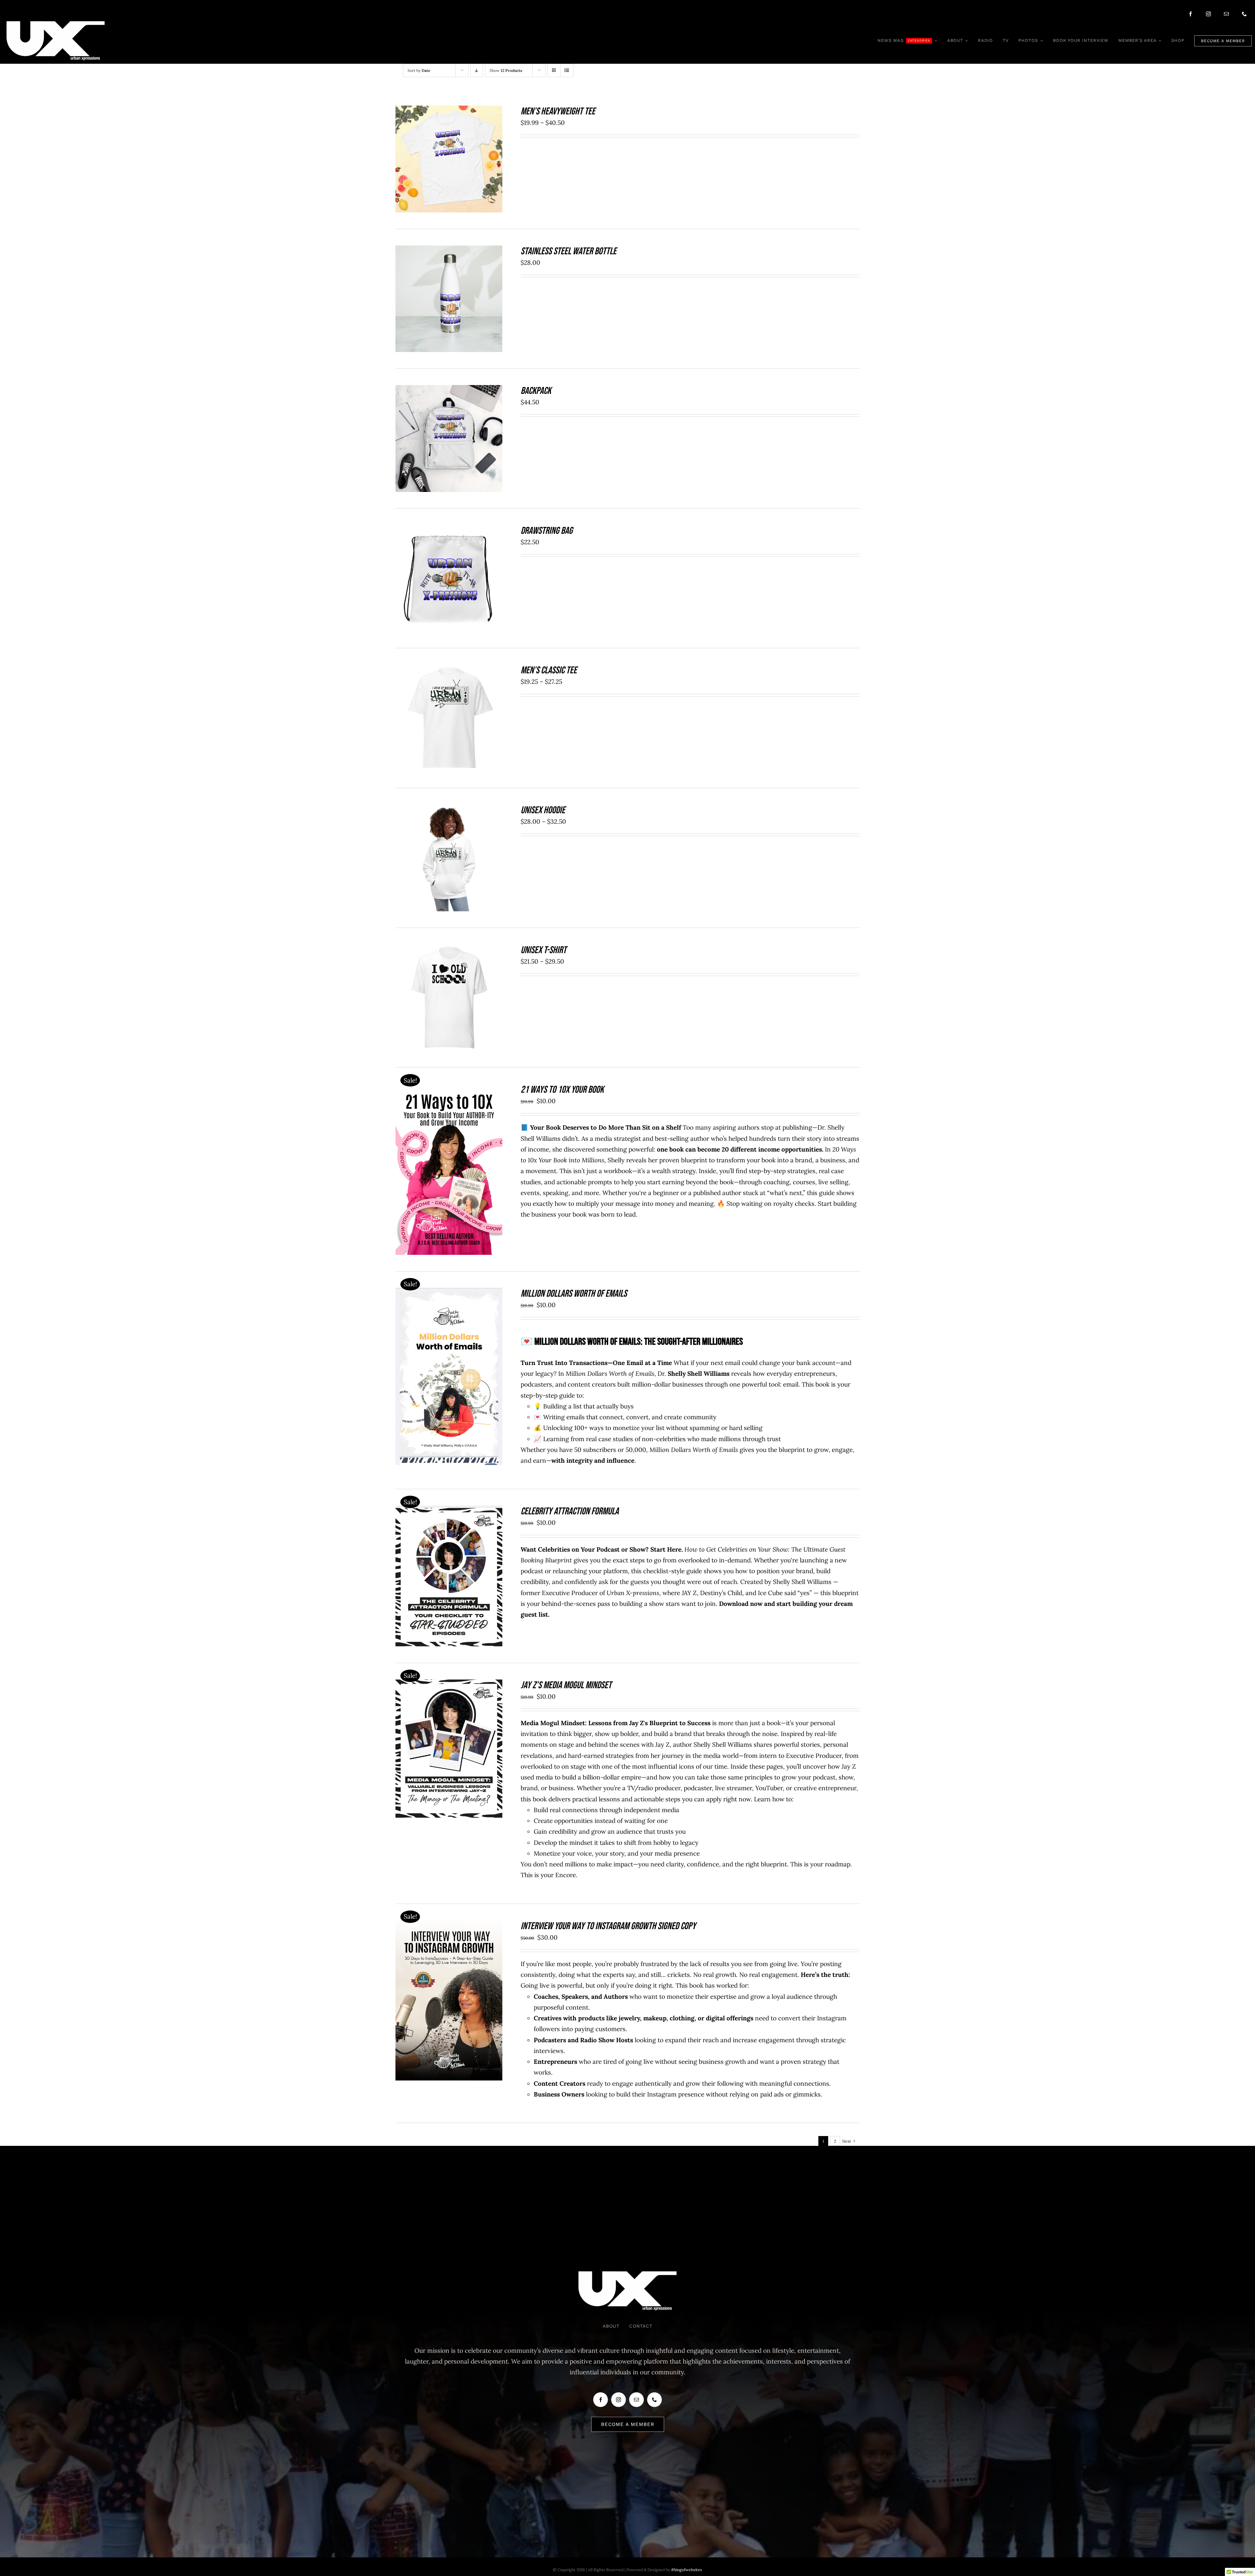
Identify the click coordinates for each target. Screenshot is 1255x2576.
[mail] (1226, 14)
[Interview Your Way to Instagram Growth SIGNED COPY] (449, 1926)
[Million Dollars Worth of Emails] (449, 1293)
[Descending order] (477, 70)
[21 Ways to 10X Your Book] (449, 1089)
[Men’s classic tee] (449, 670)
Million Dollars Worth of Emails (574, 1294)
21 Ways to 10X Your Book (562, 1090)
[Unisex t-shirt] (449, 950)
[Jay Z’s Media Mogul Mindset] (449, 1685)
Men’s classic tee (549, 670)
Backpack (536, 391)
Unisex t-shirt (544, 950)
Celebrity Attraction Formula (570, 1511)
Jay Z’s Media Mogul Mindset (566, 1685)
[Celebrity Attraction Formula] (449, 1511)
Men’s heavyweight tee (558, 111)
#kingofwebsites (686, 2570)
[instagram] (1208, 14)
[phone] (1244, 14)
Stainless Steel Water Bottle (569, 251)
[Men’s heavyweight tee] (449, 111)
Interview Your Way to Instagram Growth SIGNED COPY (608, 1926)
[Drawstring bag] (449, 530)
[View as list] (567, 70)
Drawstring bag (547, 531)
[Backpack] (449, 390)
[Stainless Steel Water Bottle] (449, 251)
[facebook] (1190, 14)
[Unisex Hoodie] (449, 810)
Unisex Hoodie (543, 810)
